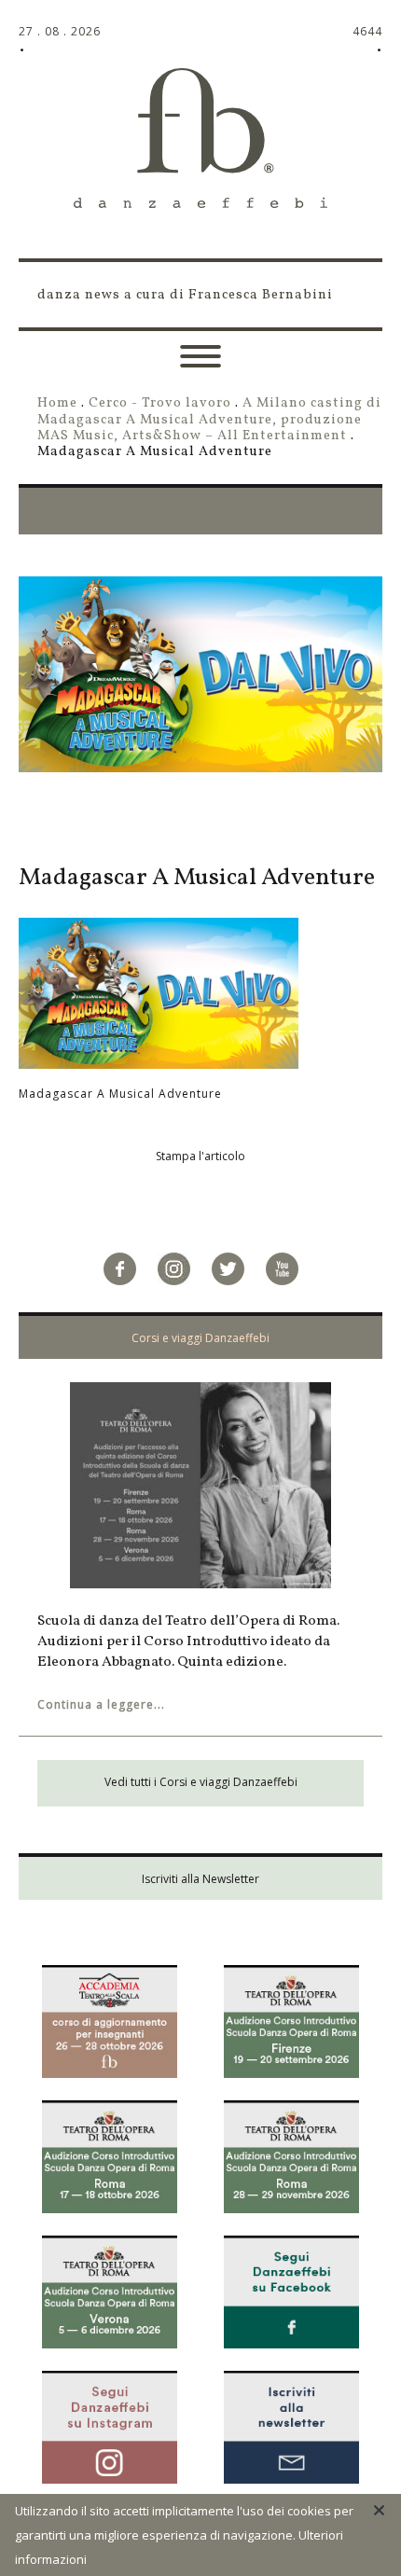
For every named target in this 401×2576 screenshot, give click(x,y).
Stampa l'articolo (200, 1156)
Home (57, 403)
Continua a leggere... (101, 1704)
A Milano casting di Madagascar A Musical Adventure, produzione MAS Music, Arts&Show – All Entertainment (209, 419)
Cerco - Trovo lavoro (160, 403)
